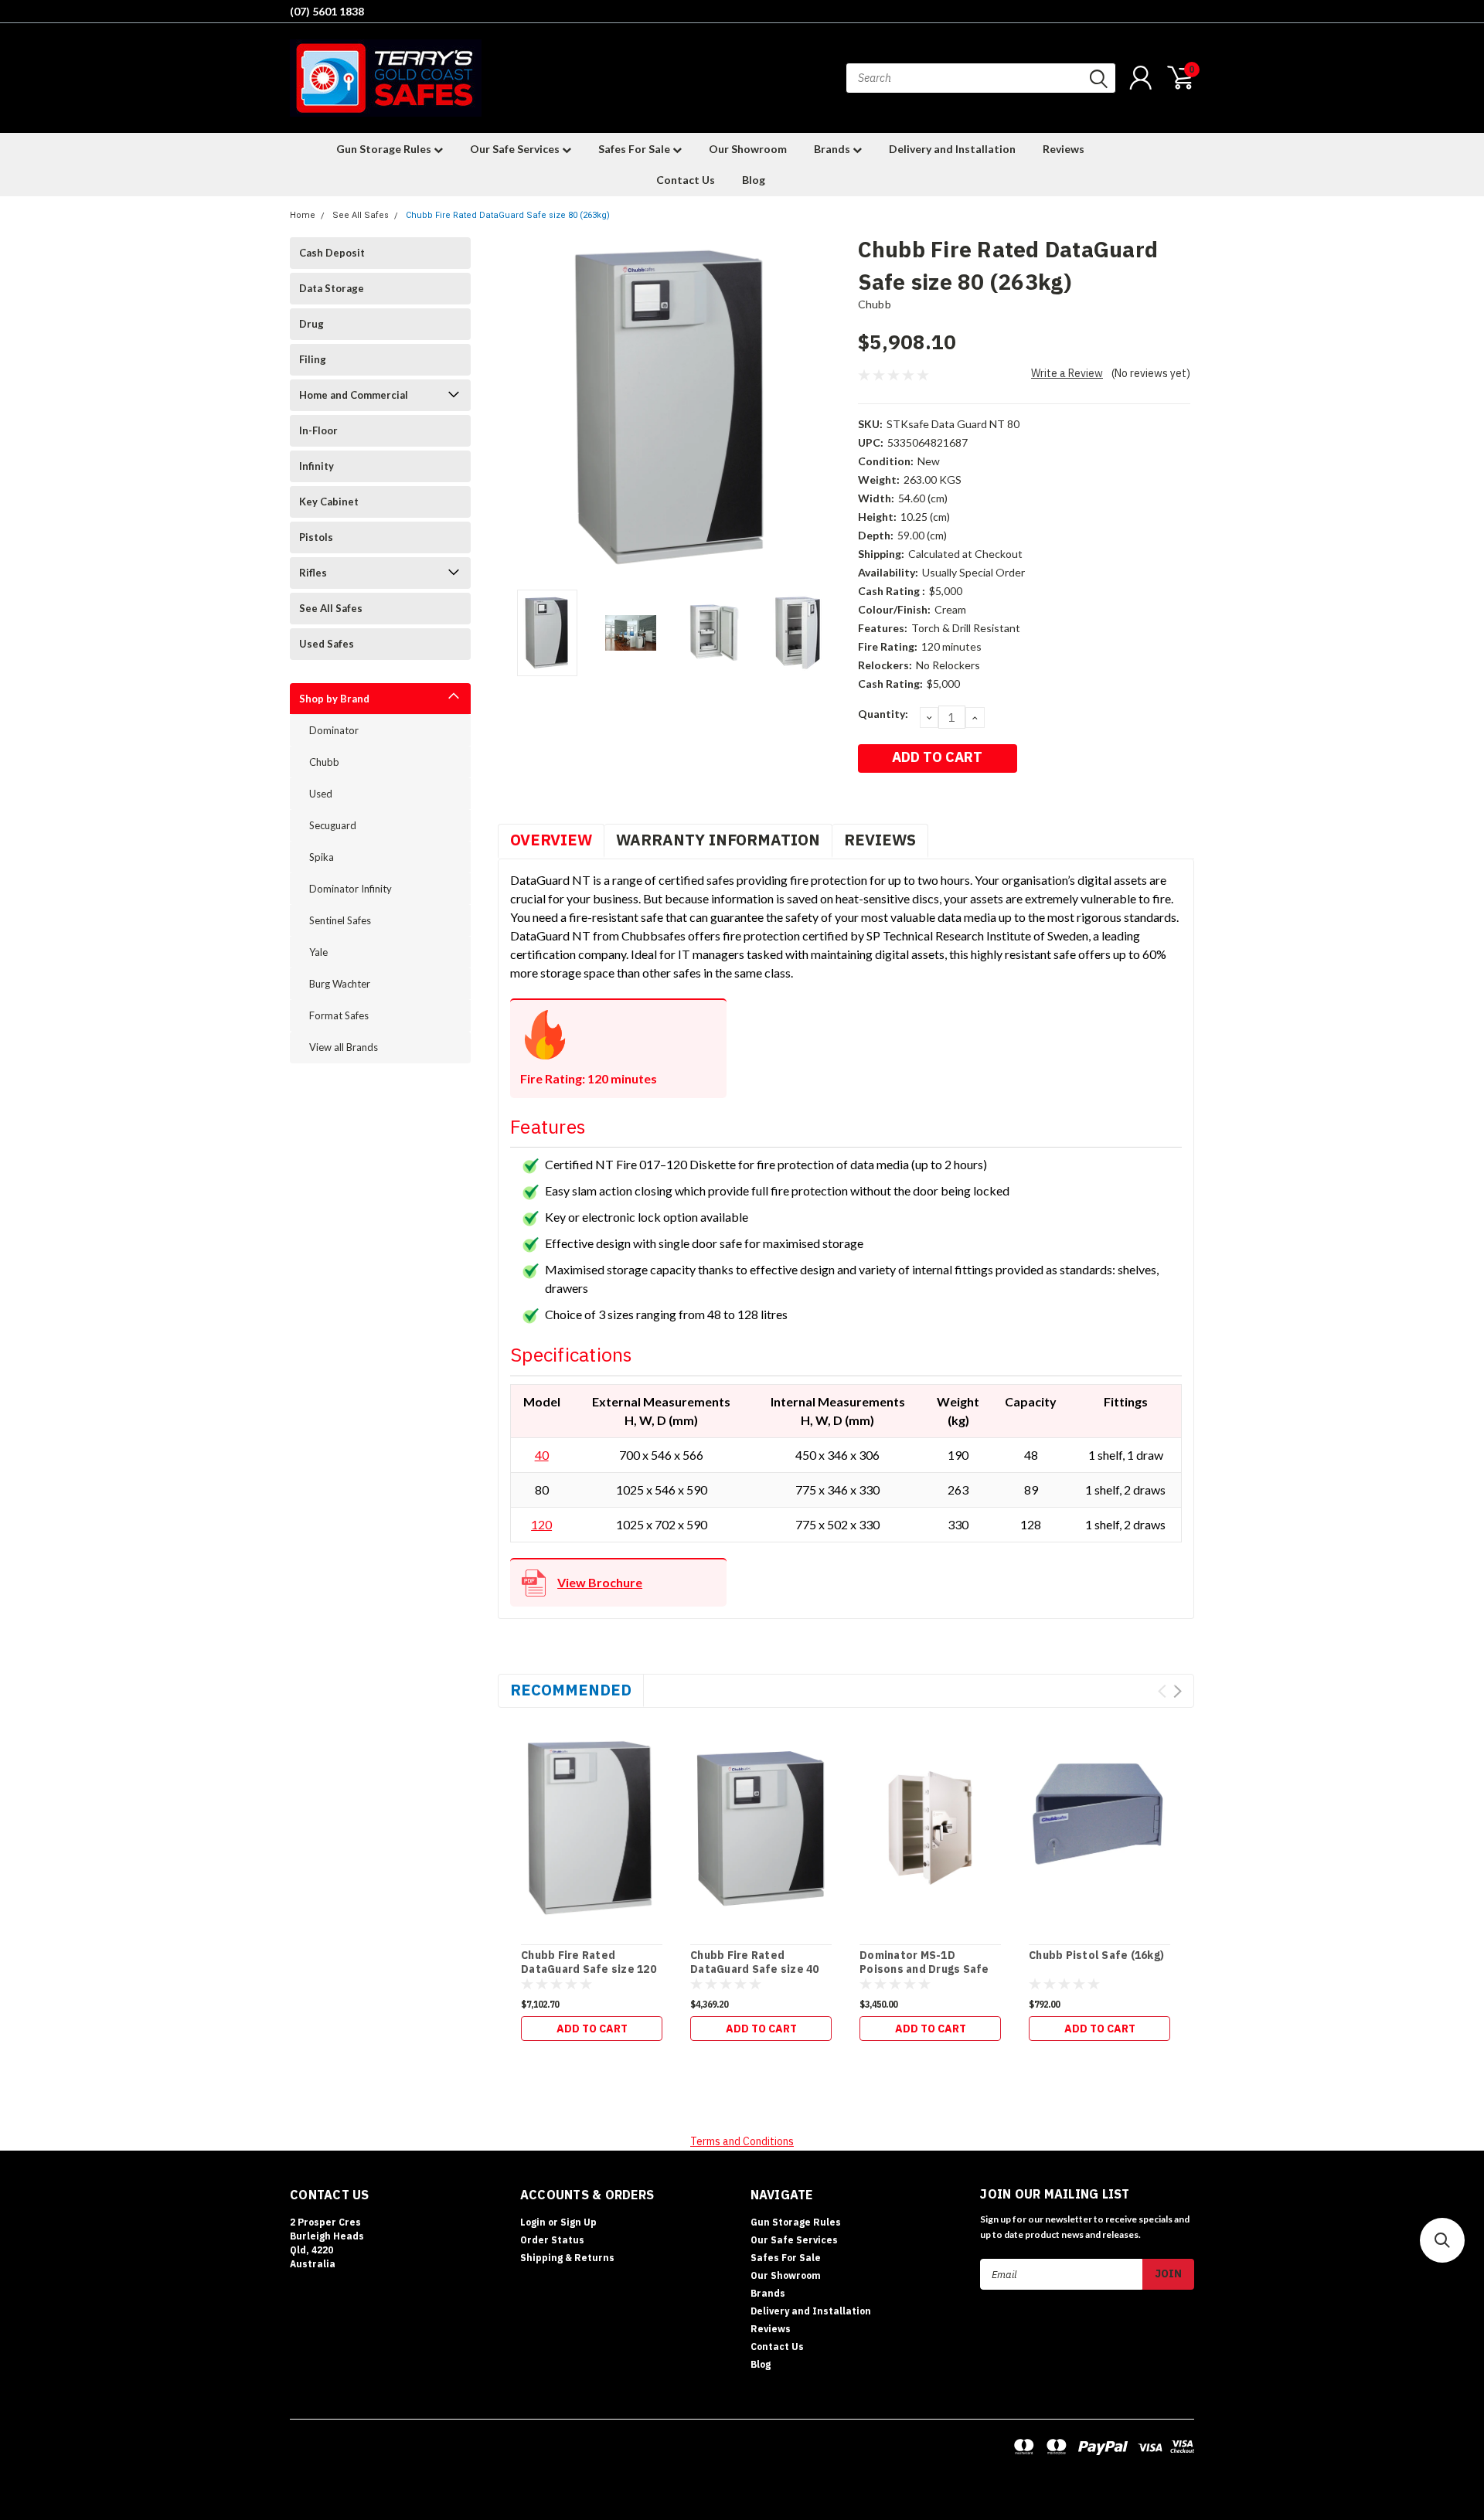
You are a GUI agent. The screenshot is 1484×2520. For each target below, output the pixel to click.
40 (542, 1455)
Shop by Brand (334, 699)
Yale (318, 952)
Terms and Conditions (742, 2141)
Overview (551, 840)
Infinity (317, 466)
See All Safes (361, 215)
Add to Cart (592, 2029)
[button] (1442, 2240)
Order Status (552, 2240)
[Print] (912, 799)
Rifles (313, 573)
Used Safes (327, 644)
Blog (754, 180)
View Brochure (600, 1582)
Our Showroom (748, 149)
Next (827, 408)
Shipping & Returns (567, 2258)
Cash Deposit (332, 253)
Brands (833, 149)
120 (541, 1524)
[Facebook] (867, 799)
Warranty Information (718, 840)
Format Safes (339, 1015)
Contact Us (686, 180)
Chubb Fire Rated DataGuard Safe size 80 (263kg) (508, 215)
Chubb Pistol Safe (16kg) (1096, 1955)
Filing (313, 359)
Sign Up (579, 2222)
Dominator (334, 730)
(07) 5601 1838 (327, 11)
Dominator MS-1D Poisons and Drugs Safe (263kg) (924, 1969)
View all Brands (344, 1047)
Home (303, 215)
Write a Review (1067, 373)
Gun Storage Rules (385, 149)
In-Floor (318, 430)
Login (533, 2222)
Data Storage (332, 288)
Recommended (571, 1690)
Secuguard (333, 825)
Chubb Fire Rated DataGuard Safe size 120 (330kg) (589, 1969)
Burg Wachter (340, 984)
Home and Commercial (354, 395)
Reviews (1064, 149)
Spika (322, 857)
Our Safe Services (516, 149)
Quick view (592, 1821)
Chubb (324, 762)
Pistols (316, 537)
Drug (311, 324)
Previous (517, 408)
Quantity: (883, 714)
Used (321, 794)
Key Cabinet (329, 502)
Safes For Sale (635, 149)
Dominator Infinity (351, 889)
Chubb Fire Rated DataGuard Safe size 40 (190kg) (755, 1969)
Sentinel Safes (340, 920)
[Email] (890, 799)
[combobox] (981, 78)
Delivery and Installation (952, 149)
